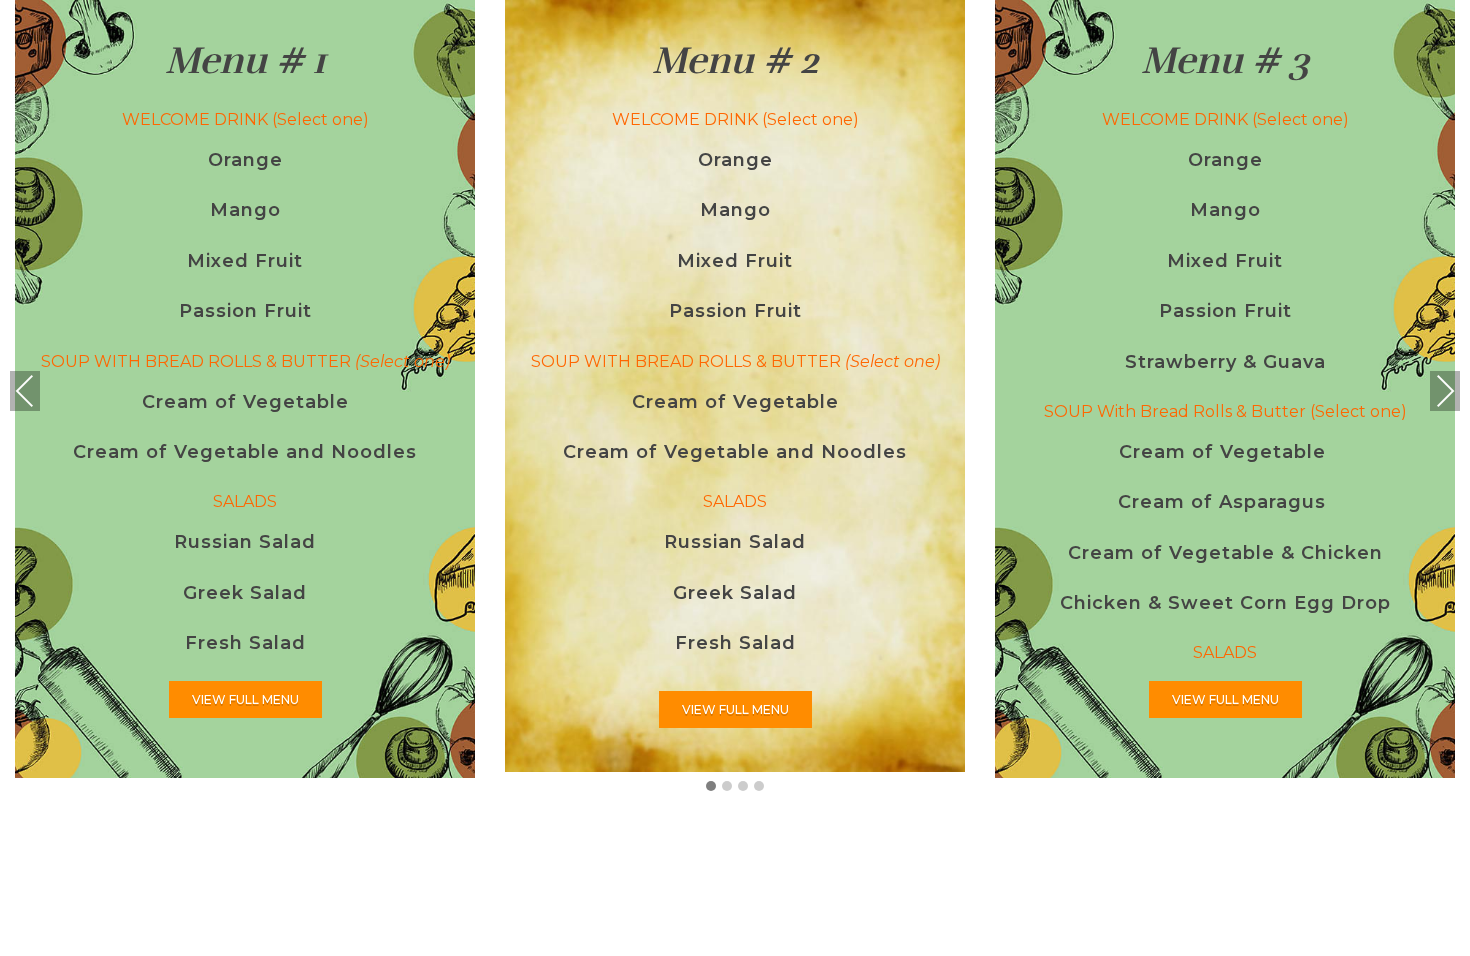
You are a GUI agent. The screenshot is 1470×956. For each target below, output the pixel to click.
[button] (711, 787)
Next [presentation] (1445, 390)
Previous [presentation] (25, 390)
